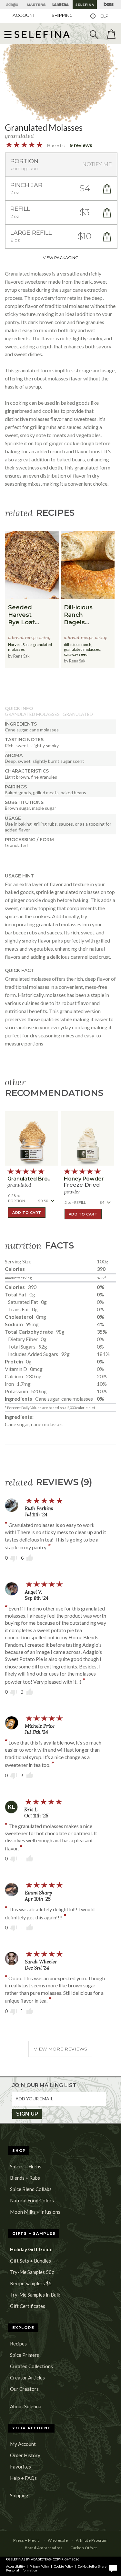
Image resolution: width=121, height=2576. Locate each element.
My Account (23, 2444)
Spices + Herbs (26, 2166)
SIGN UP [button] (27, 2114)
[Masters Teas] (36, 5)
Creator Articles (27, 2378)
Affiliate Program (92, 2540)
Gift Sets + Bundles (30, 2261)
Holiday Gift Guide (31, 2249)
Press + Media (26, 2540)
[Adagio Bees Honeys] (109, 5)
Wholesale (58, 2540)
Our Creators (24, 2389)
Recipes (18, 2344)
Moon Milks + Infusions (35, 2212)
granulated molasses (82, 649)
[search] (94, 34)
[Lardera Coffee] (60, 5)
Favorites (20, 2467)
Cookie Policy (63, 2566)
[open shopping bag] (111, 34)
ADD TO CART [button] (27, 1213)
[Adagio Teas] (12, 5)
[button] (42, 34)
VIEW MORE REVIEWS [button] (60, 2049)
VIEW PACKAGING (61, 258)
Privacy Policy (39, 2566)
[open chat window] (113, 2568)
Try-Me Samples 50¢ (32, 2272)
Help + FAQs (23, 2478)
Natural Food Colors (32, 2200)
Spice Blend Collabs (31, 2189)
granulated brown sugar (40, 1179)
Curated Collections (31, 2366)
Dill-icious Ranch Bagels (78, 615)
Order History (25, 2455)
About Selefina (26, 2406)
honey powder (84, 1179)
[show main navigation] (8, 34)
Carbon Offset (84, 2548)
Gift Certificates (28, 2306)
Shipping (19, 2495)
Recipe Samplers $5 (31, 2283)
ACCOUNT (24, 15)
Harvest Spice (20, 644)
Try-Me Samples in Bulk (35, 2295)
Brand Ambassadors (44, 2548)
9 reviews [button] (81, 145)
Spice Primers (25, 2355)
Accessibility (15, 2566)
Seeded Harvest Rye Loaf (21, 615)
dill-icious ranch (78, 644)
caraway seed (76, 654)
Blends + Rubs (25, 2178)
